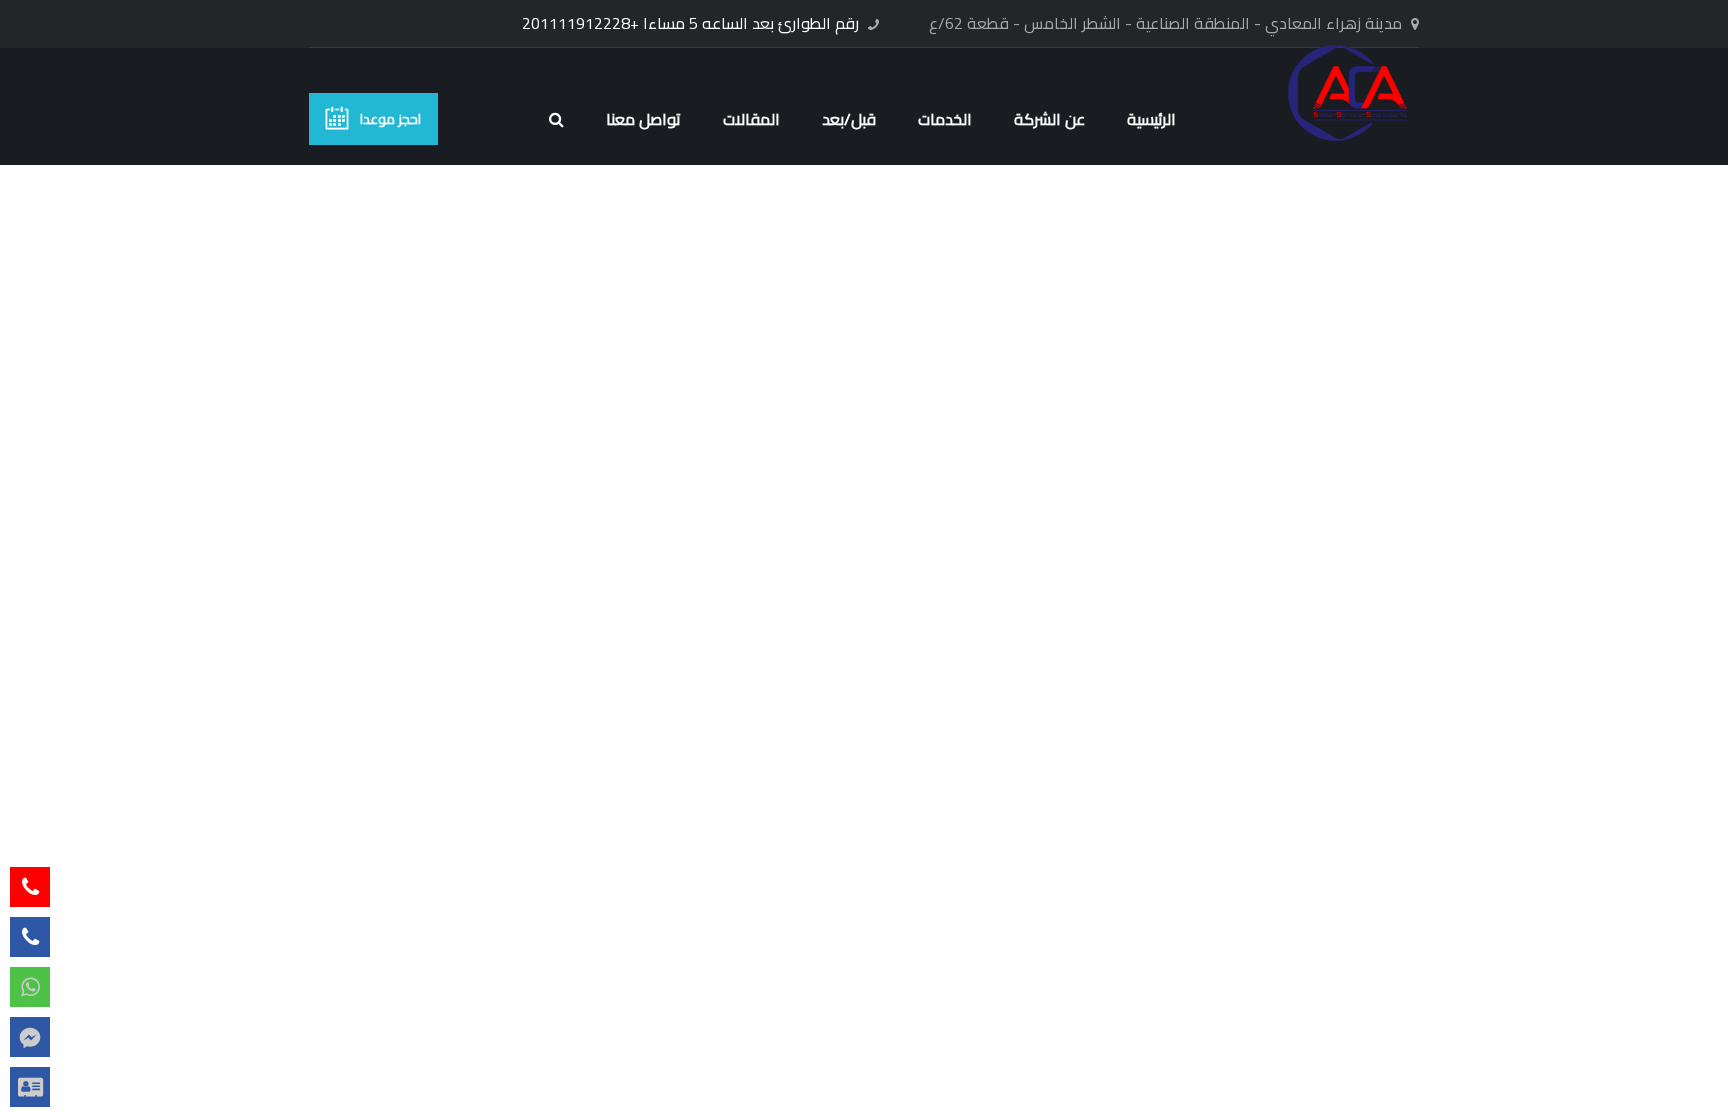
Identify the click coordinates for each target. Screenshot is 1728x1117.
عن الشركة (1049, 119)
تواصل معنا (643, 119)
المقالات (751, 119)
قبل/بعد (849, 119)
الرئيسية (1151, 119)
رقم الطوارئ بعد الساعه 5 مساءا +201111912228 (690, 23)
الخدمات (945, 119)
